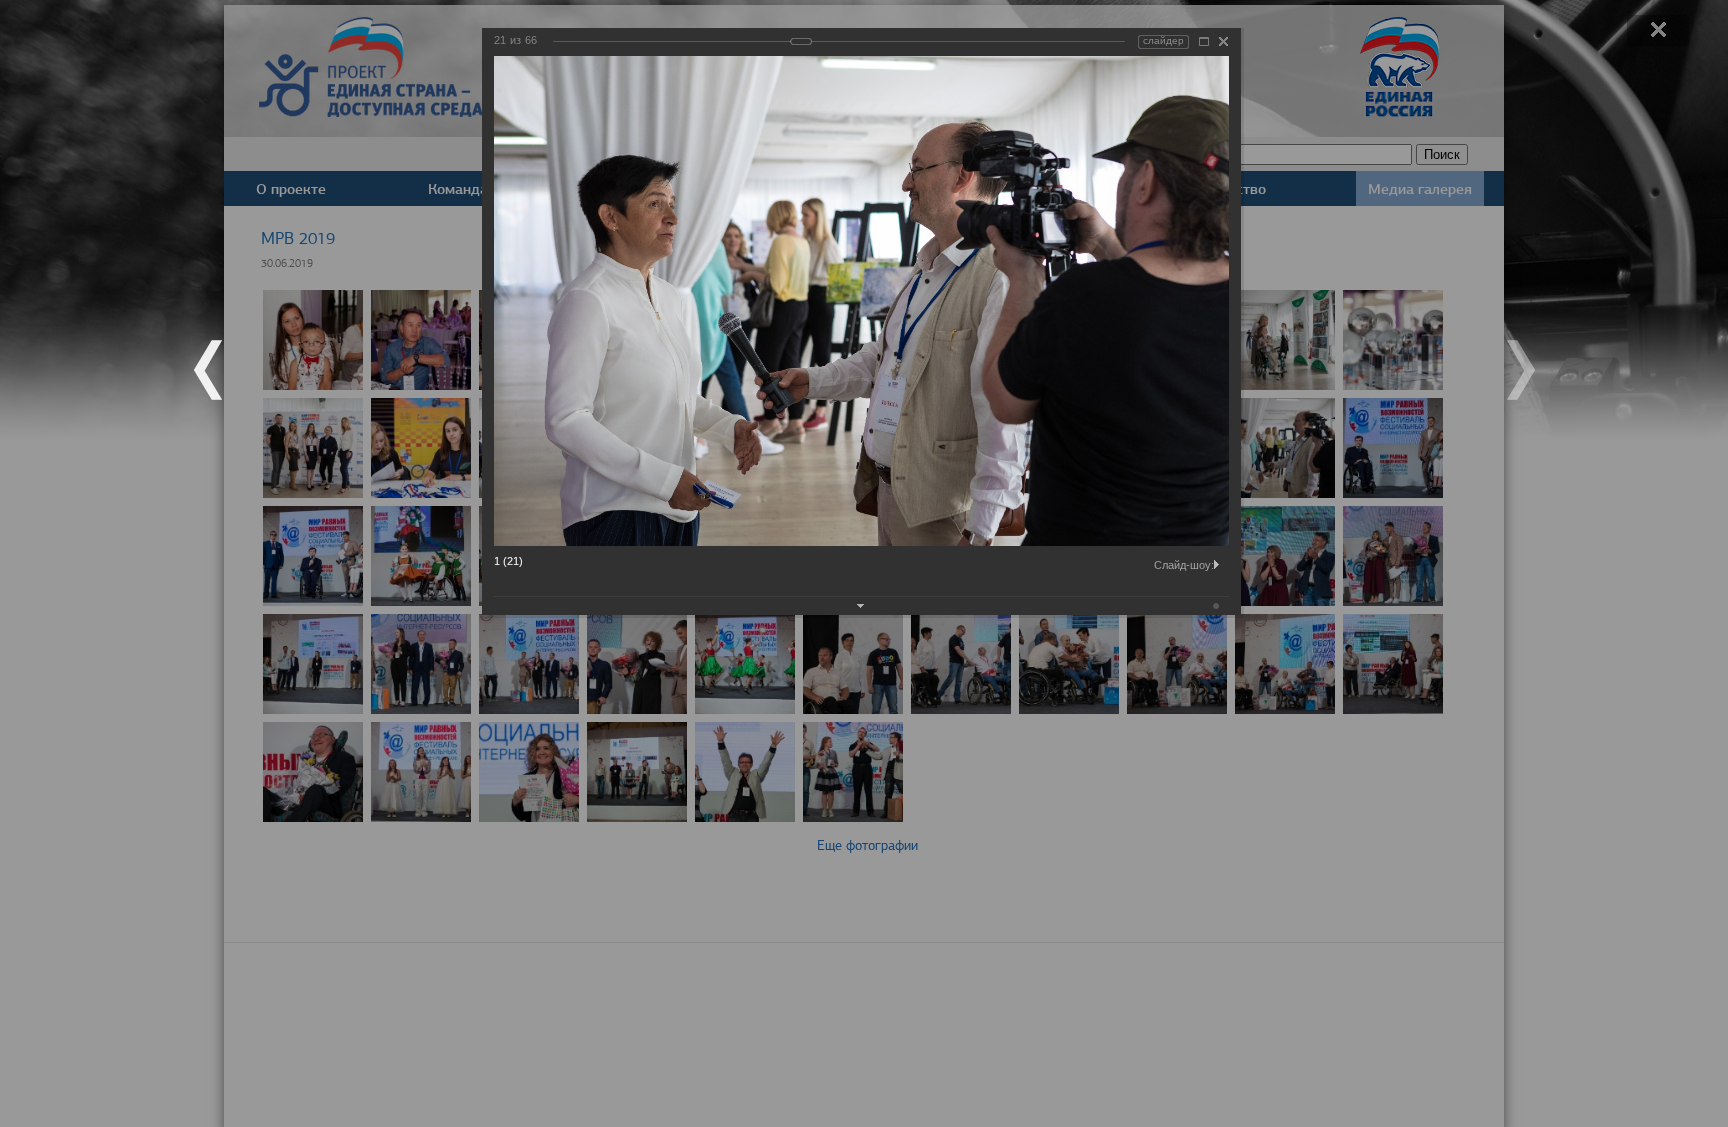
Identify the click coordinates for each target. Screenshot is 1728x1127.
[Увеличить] (1204, 41)
